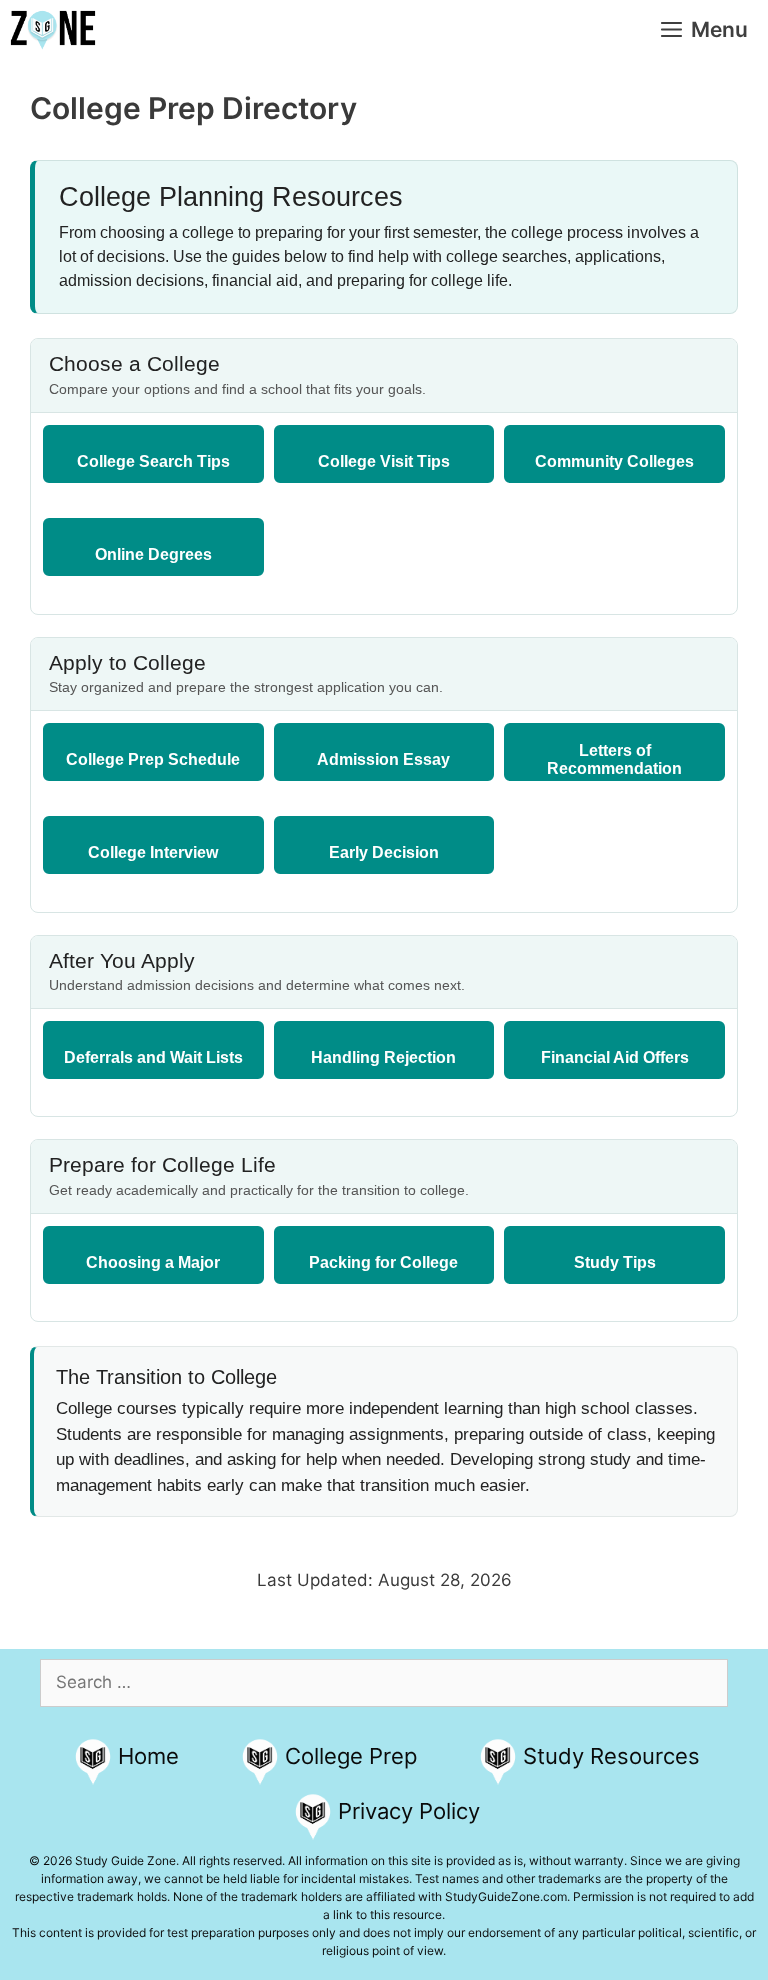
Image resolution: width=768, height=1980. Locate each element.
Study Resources (611, 1756)
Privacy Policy (409, 1811)
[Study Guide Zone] (53, 30)
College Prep (351, 1756)
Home (148, 1756)
